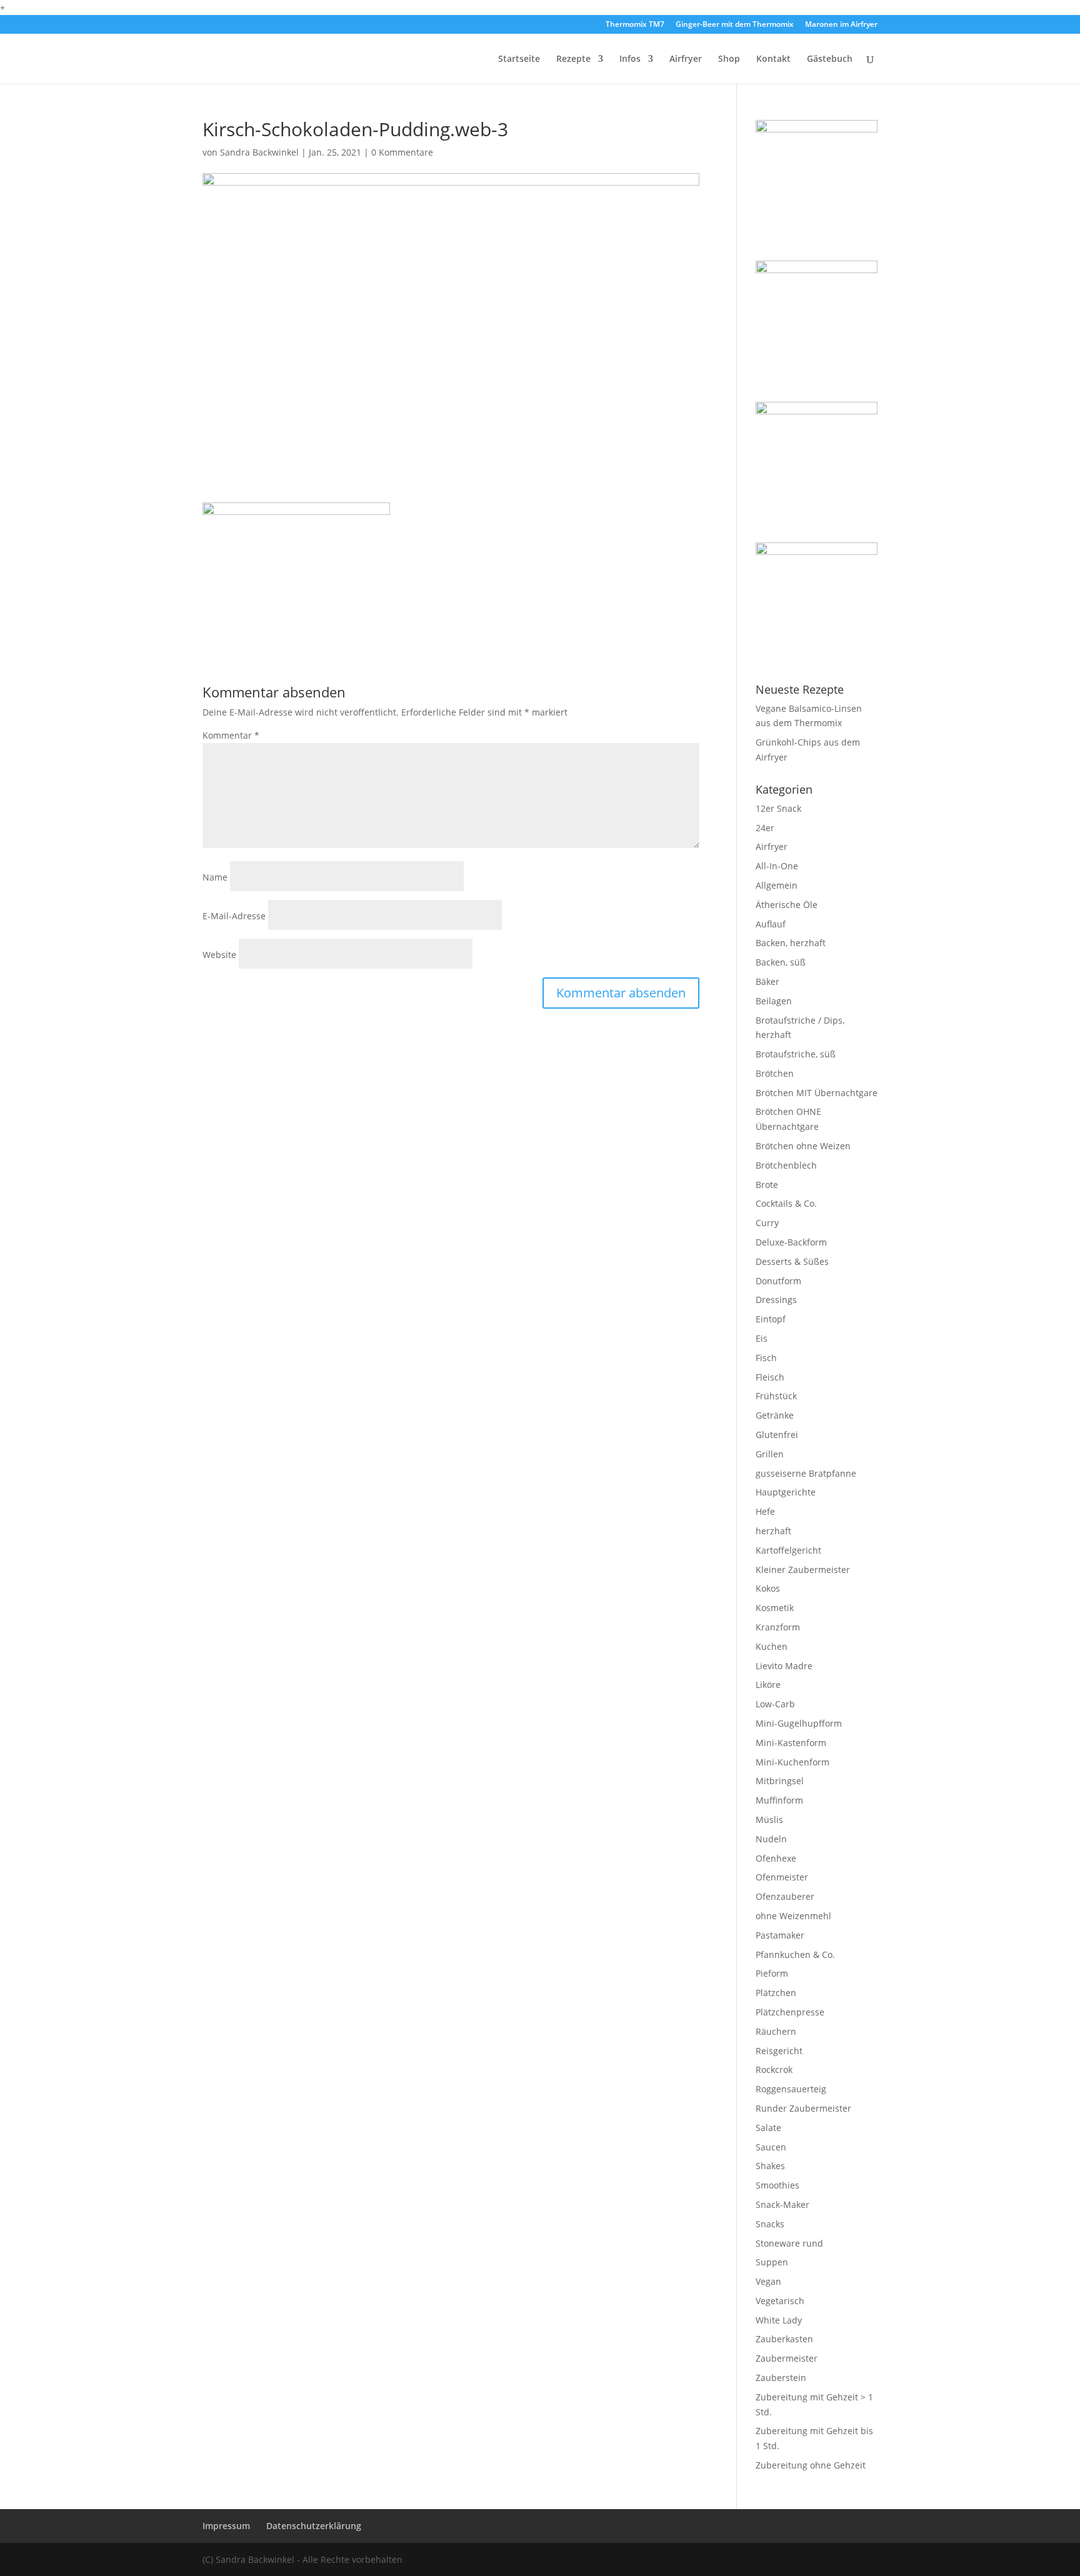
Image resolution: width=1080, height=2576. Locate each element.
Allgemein (777, 885)
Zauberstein (781, 2378)
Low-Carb (775, 1704)
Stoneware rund (789, 2243)
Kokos (768, 1588)
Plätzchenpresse (790, 2012)
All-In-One (777, 866)
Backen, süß (781, 962)
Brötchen (775, 1073)
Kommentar (231, 735)
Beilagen (774, 1001)
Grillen (770, 1454)
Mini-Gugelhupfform (799, 1723)
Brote (767, 1185)
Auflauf (771, 924)
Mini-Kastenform (791, 1743)
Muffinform (779, 1800)
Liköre (768, 1685)
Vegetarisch (780, 2301)
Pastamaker (780, 1935)
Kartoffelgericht (788, 1550)
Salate (768, 2128)
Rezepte (573, 59)
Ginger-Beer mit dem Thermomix (735, 25)
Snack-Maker (782, 2204)
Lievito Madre (784, 1666)
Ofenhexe (776, 1858)
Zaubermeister (787, 2358)
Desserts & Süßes (792, 1261)
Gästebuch (830, 59)
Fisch (766, 1358)
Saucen (771, 2147)
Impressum (226, 2526)
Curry (767, 1223)
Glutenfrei (777, 1435)
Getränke (775, 1415)
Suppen (772, 2262)
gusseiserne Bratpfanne (806, 1473)
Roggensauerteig (791, 2089)
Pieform (772, 1973)
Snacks (770, 2224)
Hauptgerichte (786, 1492)
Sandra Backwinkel (259, 152)
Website (219, 955)
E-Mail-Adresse (234, 916)
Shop (729, 59)
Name (215, 877)
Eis (762, 1338)
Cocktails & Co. (786, 1203)
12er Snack (778, 808)
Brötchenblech (786, 1165)
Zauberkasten (784, 2339)
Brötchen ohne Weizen (803, 1146)
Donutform (778, 1281)
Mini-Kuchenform (792, 1762)
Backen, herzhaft (791, 943)
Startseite (519, 59)
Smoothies (777, 2185)
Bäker (767, 981)
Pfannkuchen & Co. (795, 1954)
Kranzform (778, 1627)
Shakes (770, 2166)
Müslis (769, 1820)
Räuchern (776, 2031)
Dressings (776, 1300)
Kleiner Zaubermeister (803, 1570)
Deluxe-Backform (791, 1242)
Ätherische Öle (787, 905)
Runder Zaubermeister (803, 2108)
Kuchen (772, 1646)
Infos (630, 59)
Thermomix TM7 (635, 25)
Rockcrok (774, 2069)
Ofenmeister (782, 1877)
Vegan (768, 2281)
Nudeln (771, 1839)
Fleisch (770, 1377)
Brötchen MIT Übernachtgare (817, 1093)
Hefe (765, 1511)
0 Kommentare (402, 152)
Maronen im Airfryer (841, 25)
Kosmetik (775, 1608)
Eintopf (771, 1319)
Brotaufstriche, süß (796, 1054)
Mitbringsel (780, 1781)
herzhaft (773, 1531)
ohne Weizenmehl (793, 1916)
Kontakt (773, 59)
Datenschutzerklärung (314, 2526)
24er (765, 828)
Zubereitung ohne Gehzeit (811, 2465)
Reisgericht (779, 2051)
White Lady (779, 2320)
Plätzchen (776, 1993)
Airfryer (686, 59)
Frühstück (776, 1396)
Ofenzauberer (785, 1896)
